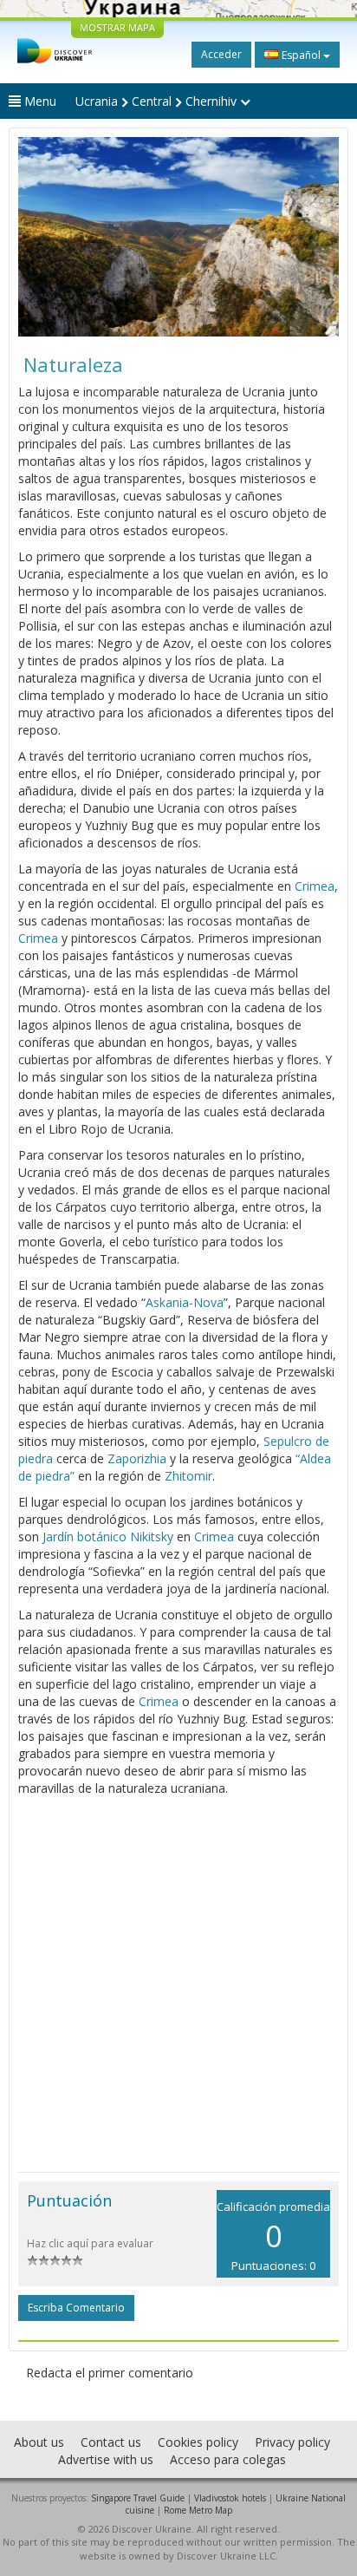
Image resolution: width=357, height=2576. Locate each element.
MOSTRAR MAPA (117, 27)
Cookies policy (198, 2442)
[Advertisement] (178, 1984)
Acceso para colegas (228, 2459)
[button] (42, 237)
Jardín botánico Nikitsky (108, 1536)
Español (301, 55)
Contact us (111, 2442)
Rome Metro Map (198, 2510)
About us (39, 2442)
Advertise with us (106, 2459)
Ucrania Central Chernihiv (158, 101)
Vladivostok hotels (230, 2498)
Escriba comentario (76, 2308)
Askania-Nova (185, 1302)
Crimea (315, 886)
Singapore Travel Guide (138, 2498)
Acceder (221, 54)
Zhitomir (188, 1476)
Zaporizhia (137, 1458)
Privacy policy (292, 2442)
